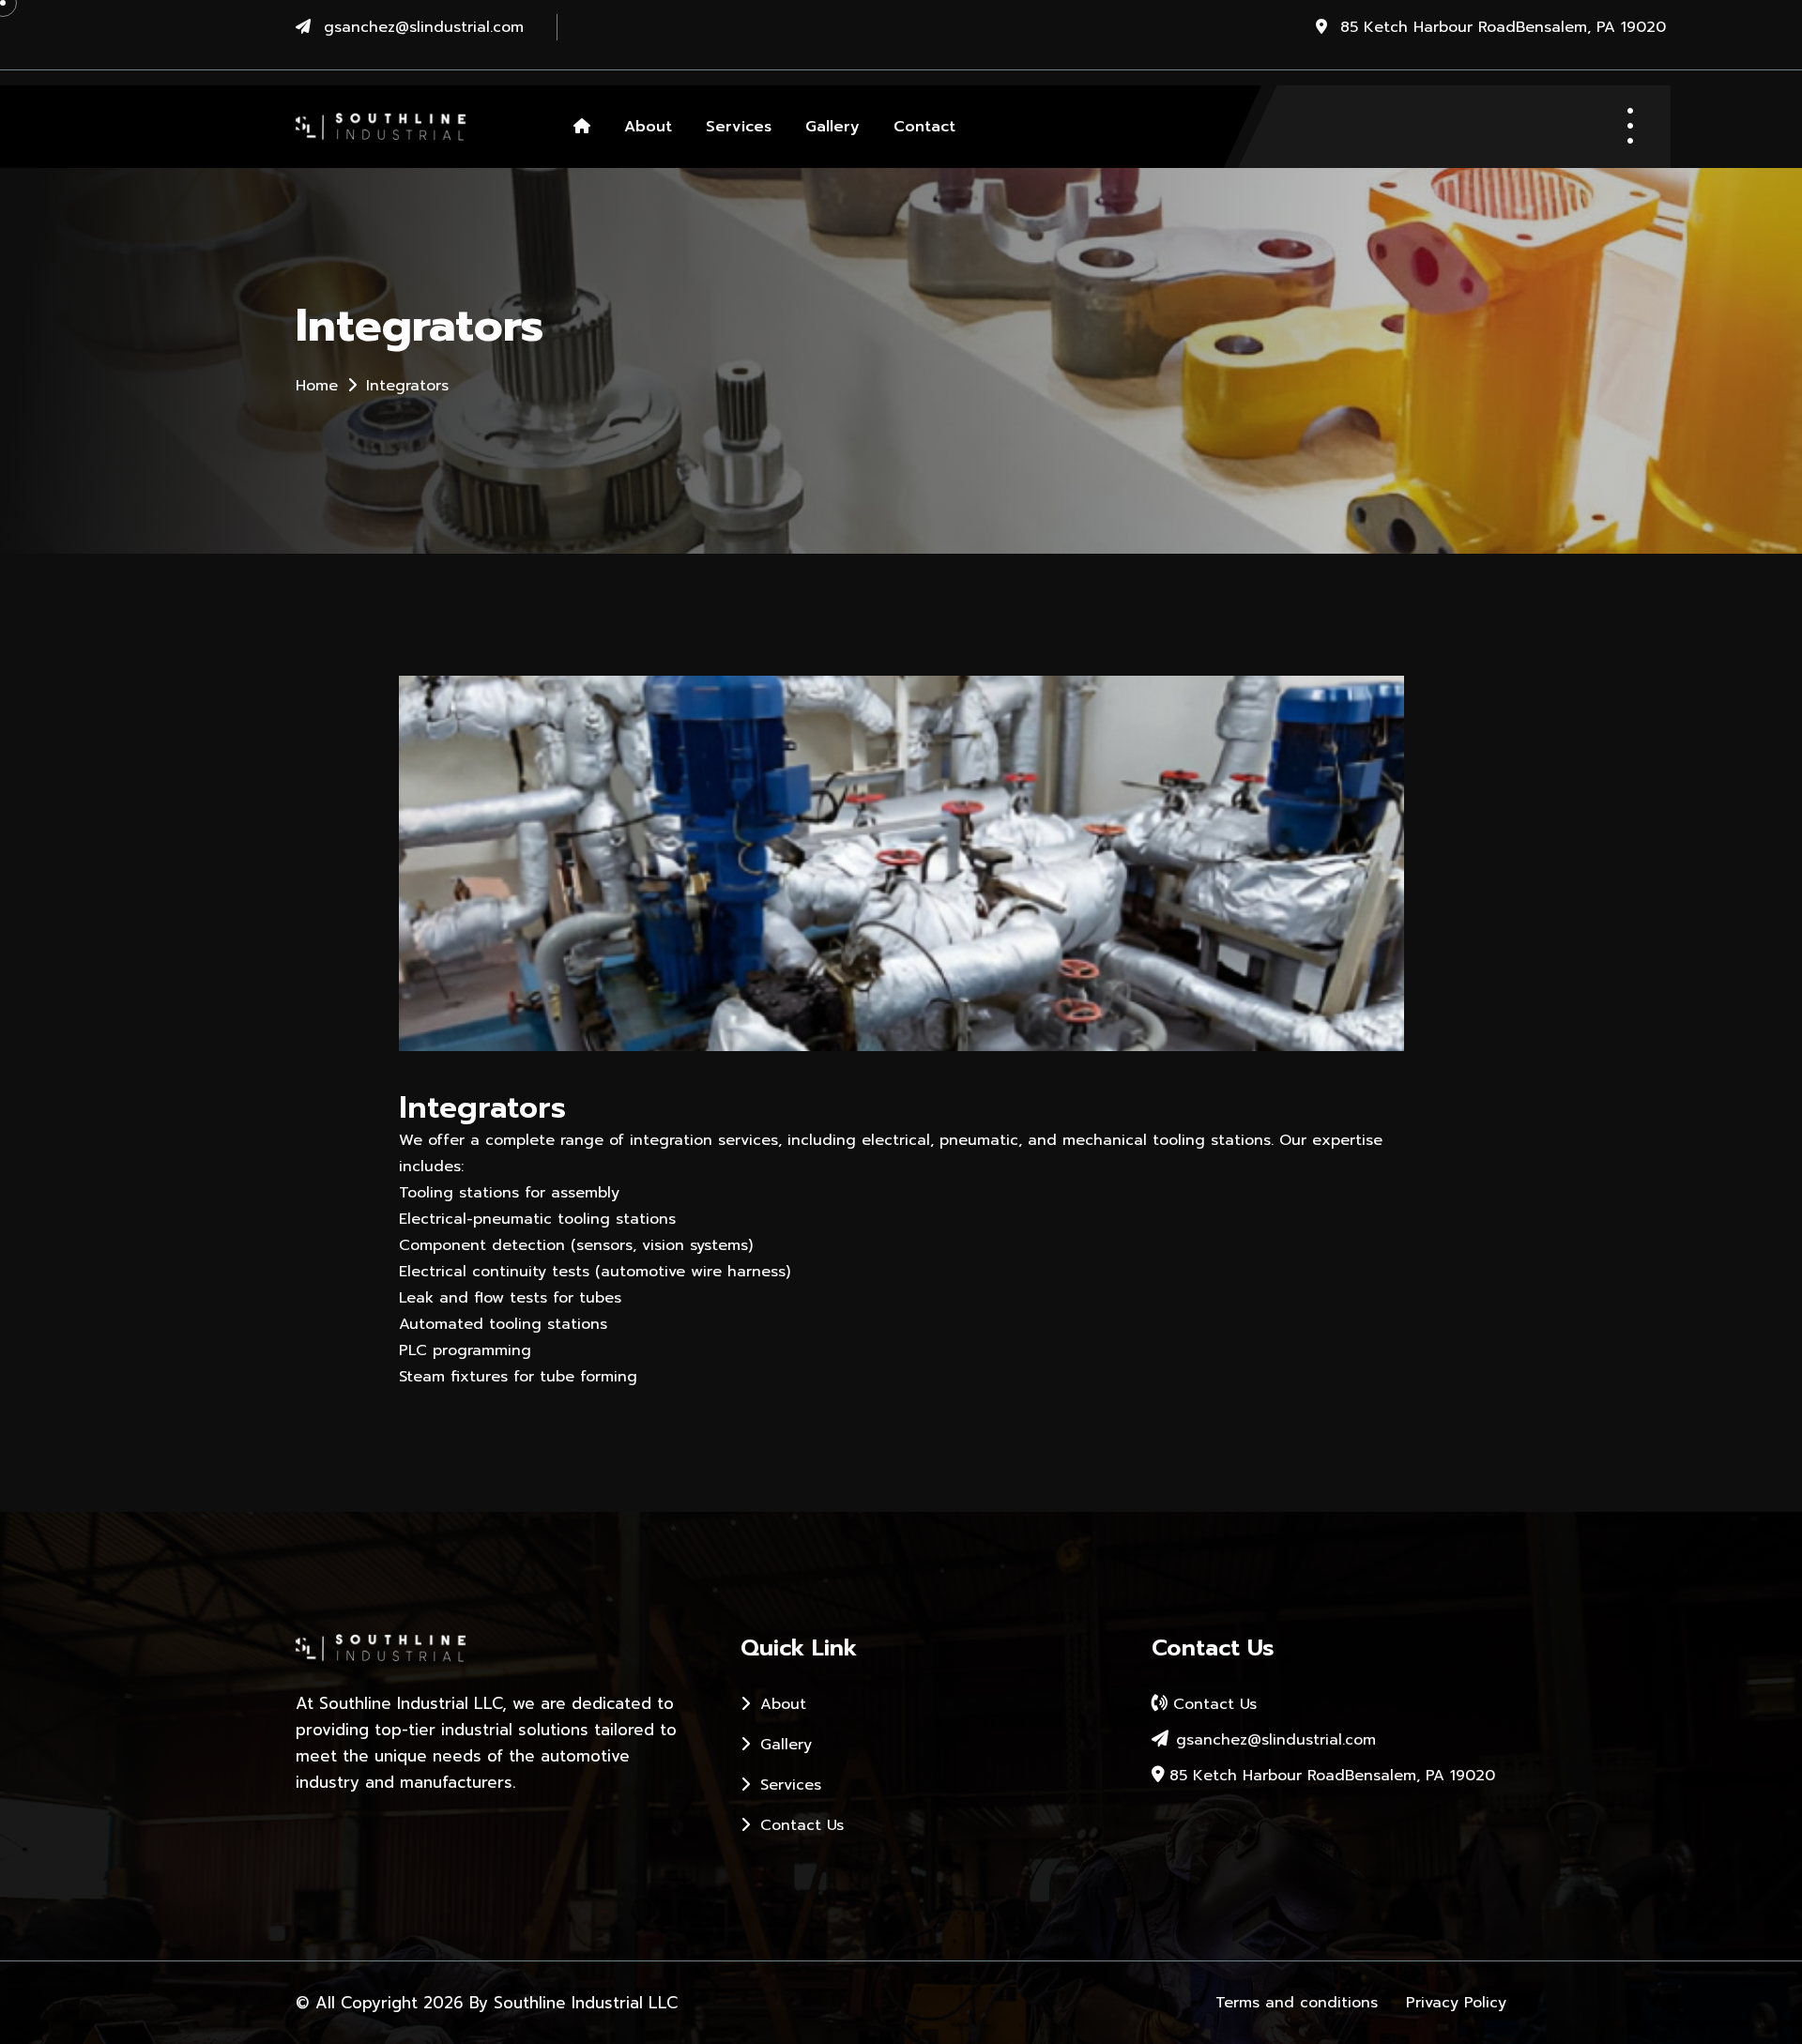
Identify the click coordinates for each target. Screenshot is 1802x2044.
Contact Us (799, 1825)
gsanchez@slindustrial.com (424, 27)
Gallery (832, 127)
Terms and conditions (1297, 2003)
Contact (924, 127)
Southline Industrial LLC (586, 2003)
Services (739, 127)
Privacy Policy (1456, 2003)
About (648, 127)
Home (317, 386)
